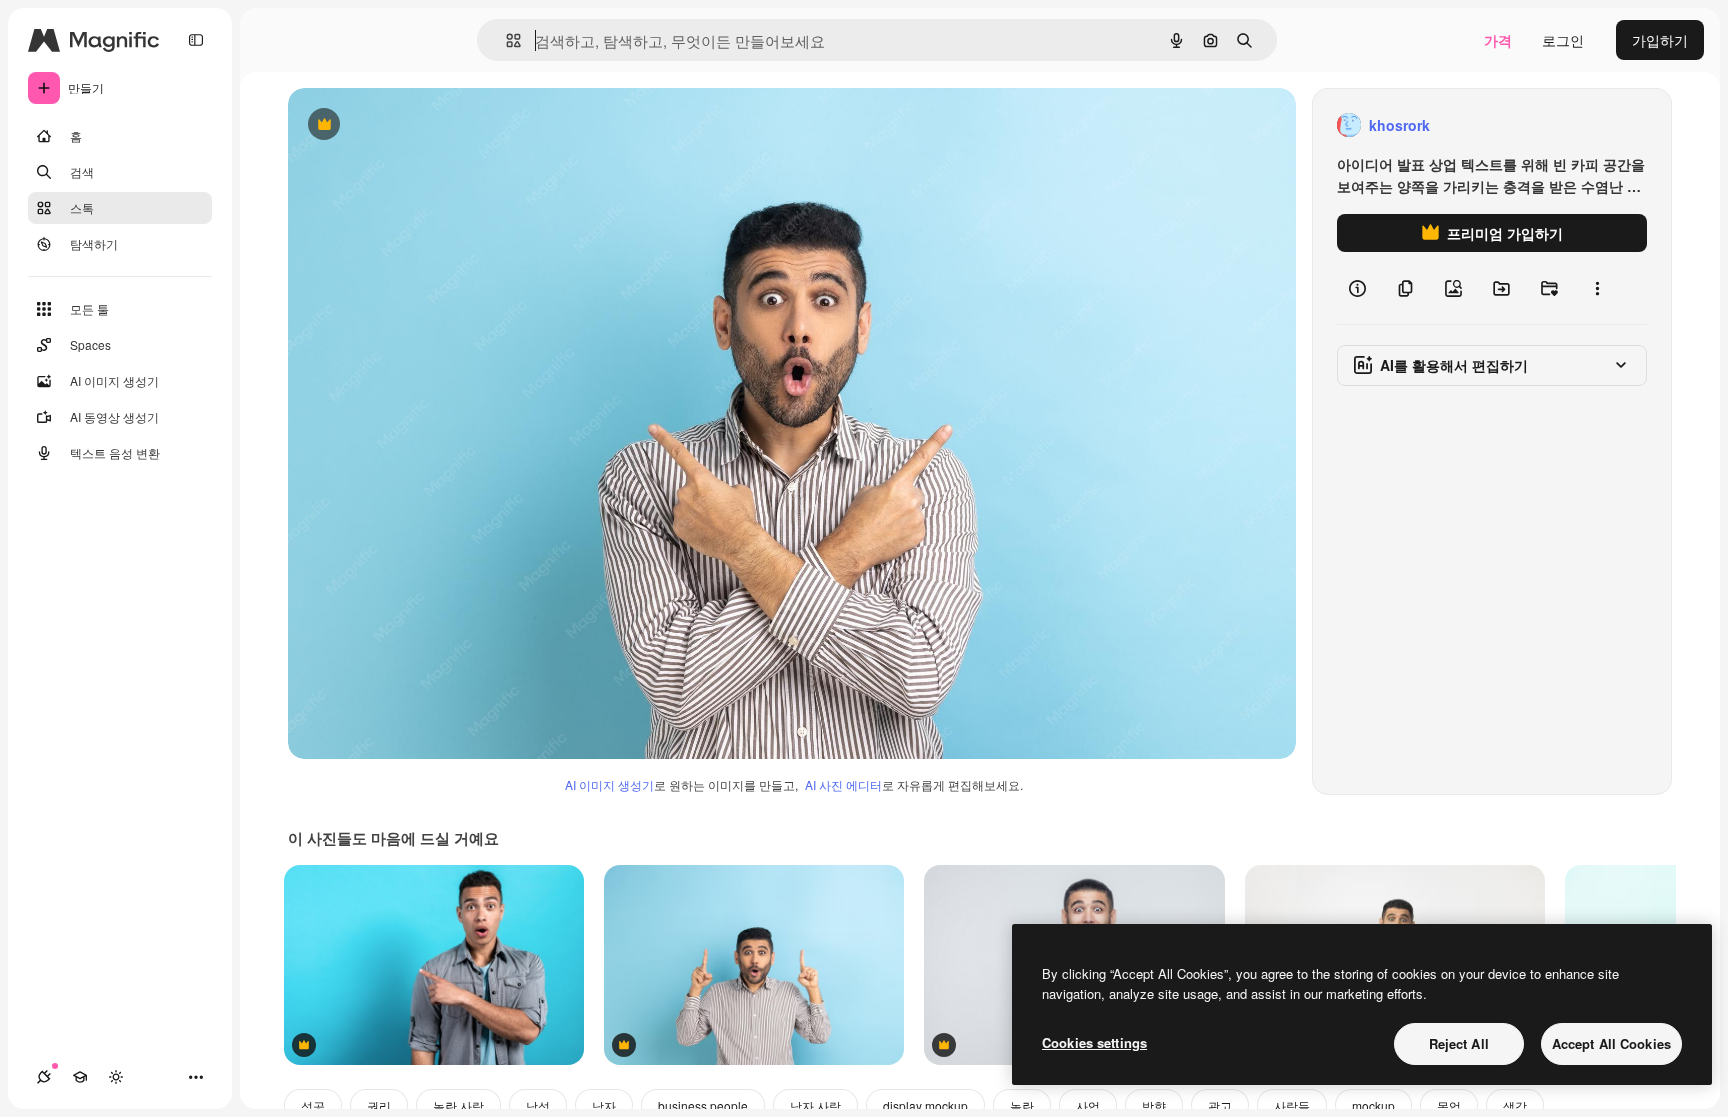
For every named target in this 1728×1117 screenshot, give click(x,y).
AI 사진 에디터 (843, 784)
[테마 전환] (116, 1077)
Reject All (1459, 1043)
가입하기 (1660, 40)
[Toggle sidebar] (196, 40)
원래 (403, 125)
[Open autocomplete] (505, 40)
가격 (1498, 40)
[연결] (44, 1077)
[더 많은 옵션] (1597, 288)
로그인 (1563, 40)
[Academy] (80, 1077)
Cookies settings (1094, 1042)
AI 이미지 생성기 (609, 784)
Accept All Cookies (1611, 1043)
